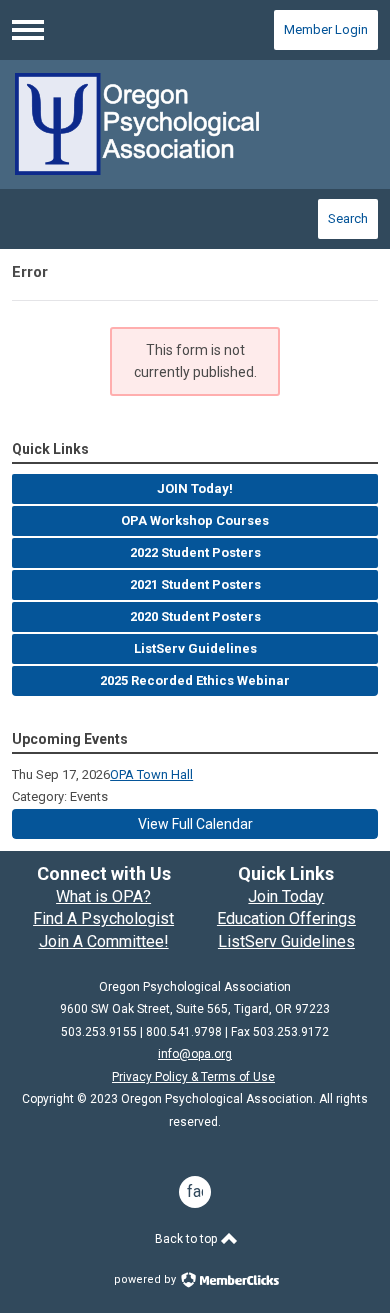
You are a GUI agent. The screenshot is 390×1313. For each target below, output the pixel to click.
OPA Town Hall (151, 774)
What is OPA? (103, 896)
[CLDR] (195, 124)
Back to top (187, 1239)
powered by (146, 1279)
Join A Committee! (104, 941)
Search (348, 218)
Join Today (286, 896)
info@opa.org (195, 1054)
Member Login (326, 29)
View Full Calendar (195, 824)
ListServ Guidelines (286, 941)
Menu (28, 30)
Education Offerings (286, 918)
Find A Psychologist (103, 918)
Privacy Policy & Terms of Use (193, 1077)
